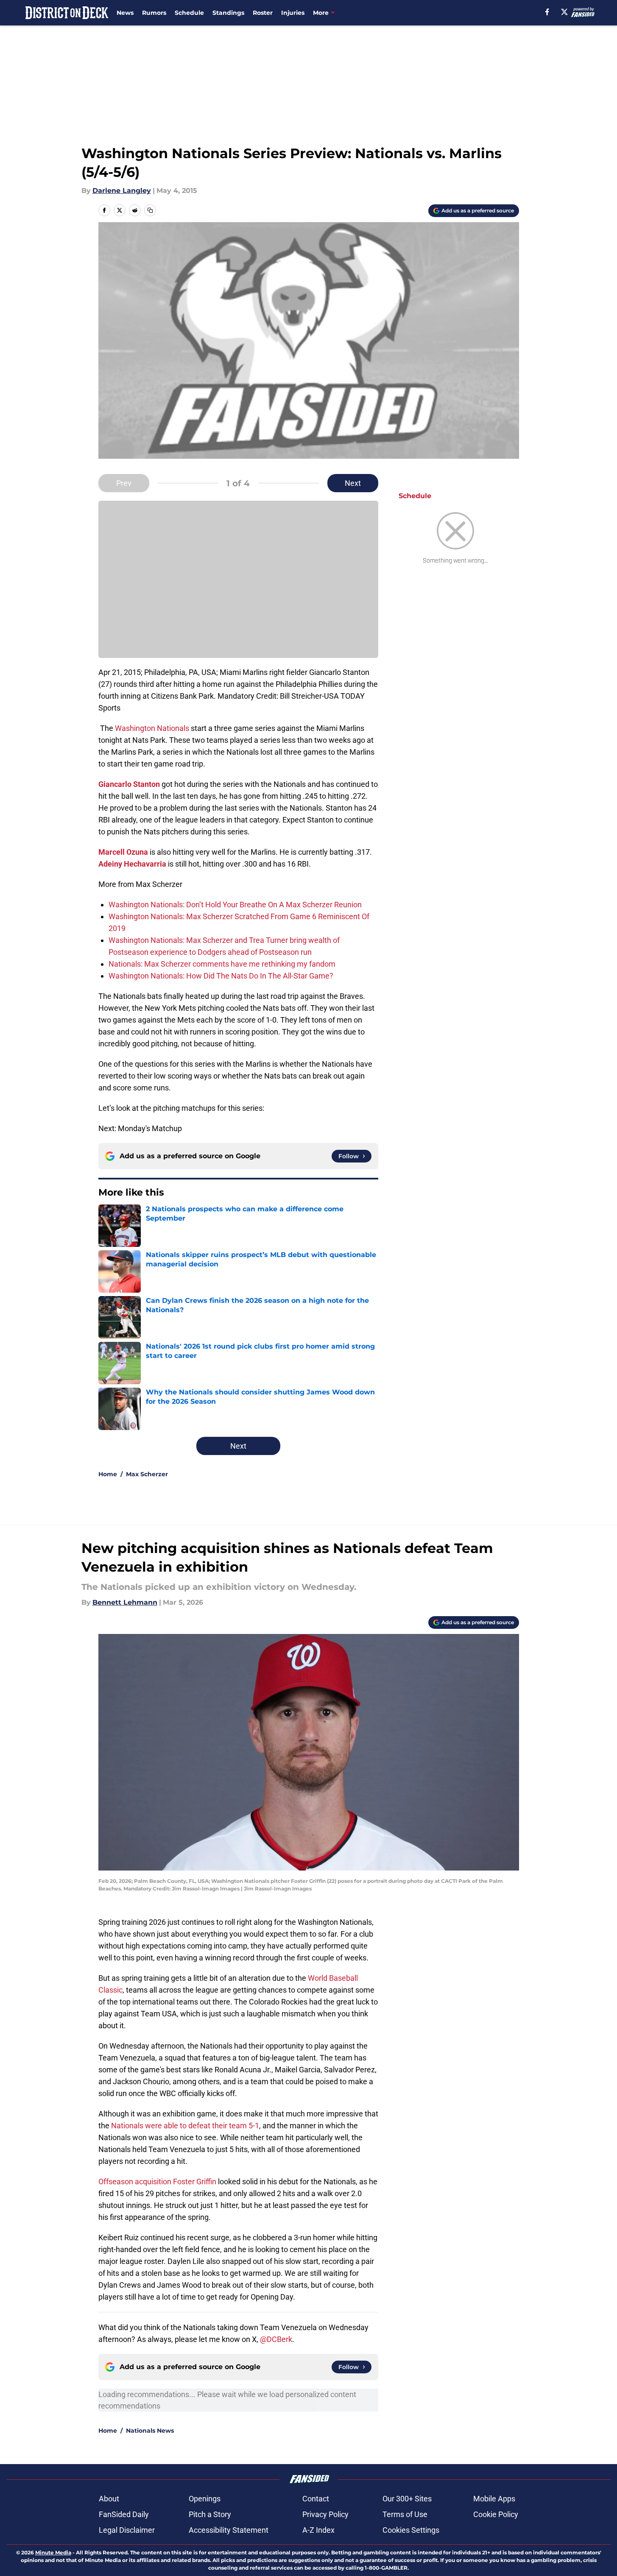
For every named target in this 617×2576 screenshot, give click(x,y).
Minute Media (53, 2552)
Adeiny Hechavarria (132, 864)
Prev (124, 483)
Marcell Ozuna (123, 852)
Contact (316, 2499)
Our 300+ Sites (407, 2499)
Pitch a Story (210, 2514)
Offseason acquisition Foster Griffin (157, 2182)
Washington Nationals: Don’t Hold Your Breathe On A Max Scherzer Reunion (235, 905)
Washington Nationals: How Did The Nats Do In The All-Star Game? (221, 976)
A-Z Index (318, 2530)
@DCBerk (276, 2339)
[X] (564, 12)
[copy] (150, 210)
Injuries (293, 13)
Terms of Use (405, 2514)
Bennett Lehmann (125, 1602)
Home (108, 1474)
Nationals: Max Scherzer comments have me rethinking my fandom (222, 964)
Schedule (189, 13)
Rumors (154, 13)
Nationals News (150, 2431)
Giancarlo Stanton (129, 784)
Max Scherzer (147, 1474)
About (109, 2499)
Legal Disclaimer (127, 2530)
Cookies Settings (411, 2530)
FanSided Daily (124, 2514)
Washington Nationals (152, 728)
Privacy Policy (325, 2514)
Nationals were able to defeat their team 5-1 (185, 2126)
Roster (263, 13)
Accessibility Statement (229, 2530)
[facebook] (547, 12)
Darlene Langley (122, 191)
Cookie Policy (496, 2514)
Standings (228, 13)
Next (353, 483)
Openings (205, 2499)
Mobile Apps (494, 2499)
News (125, 13)
